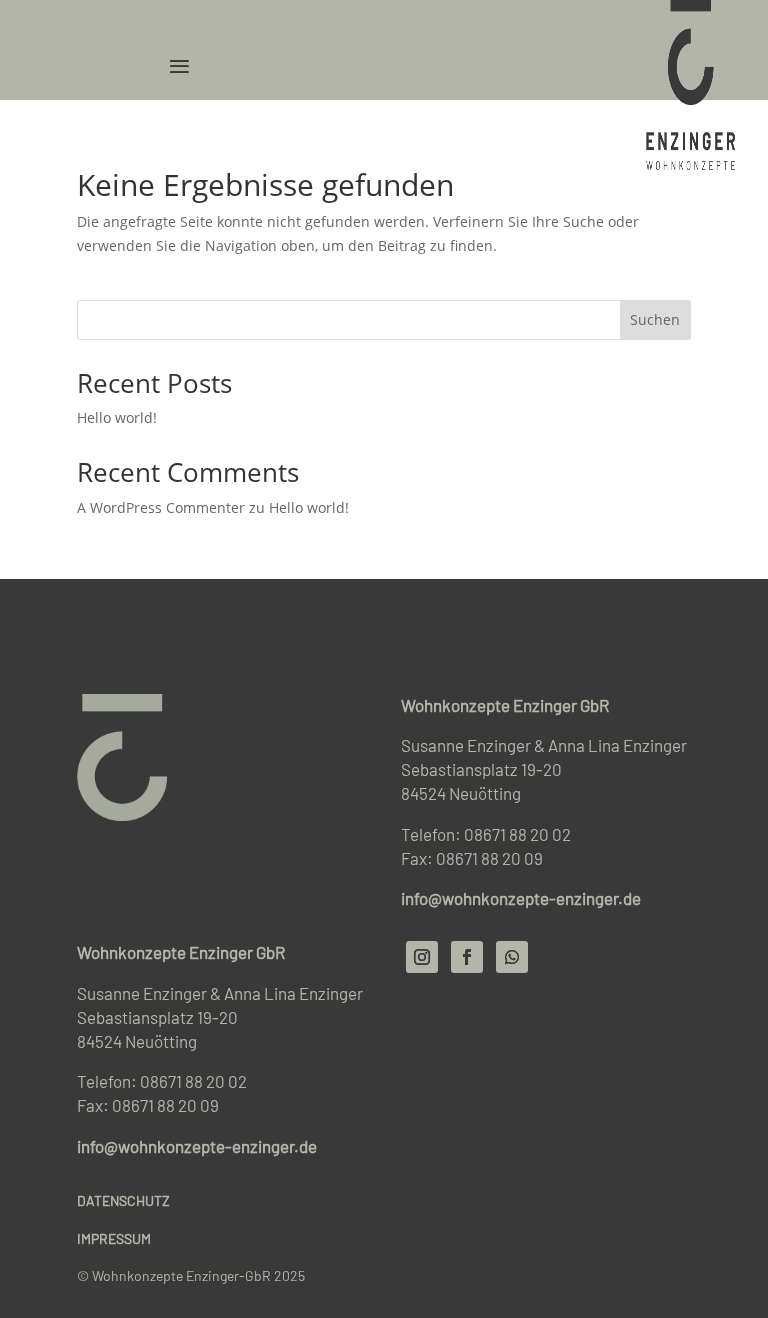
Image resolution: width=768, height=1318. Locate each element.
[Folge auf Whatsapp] (512, 957)
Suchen (655, 319)
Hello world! (117, 417)
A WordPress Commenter (161, 507)
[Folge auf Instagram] (422, 957)
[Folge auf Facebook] (467, 957)
